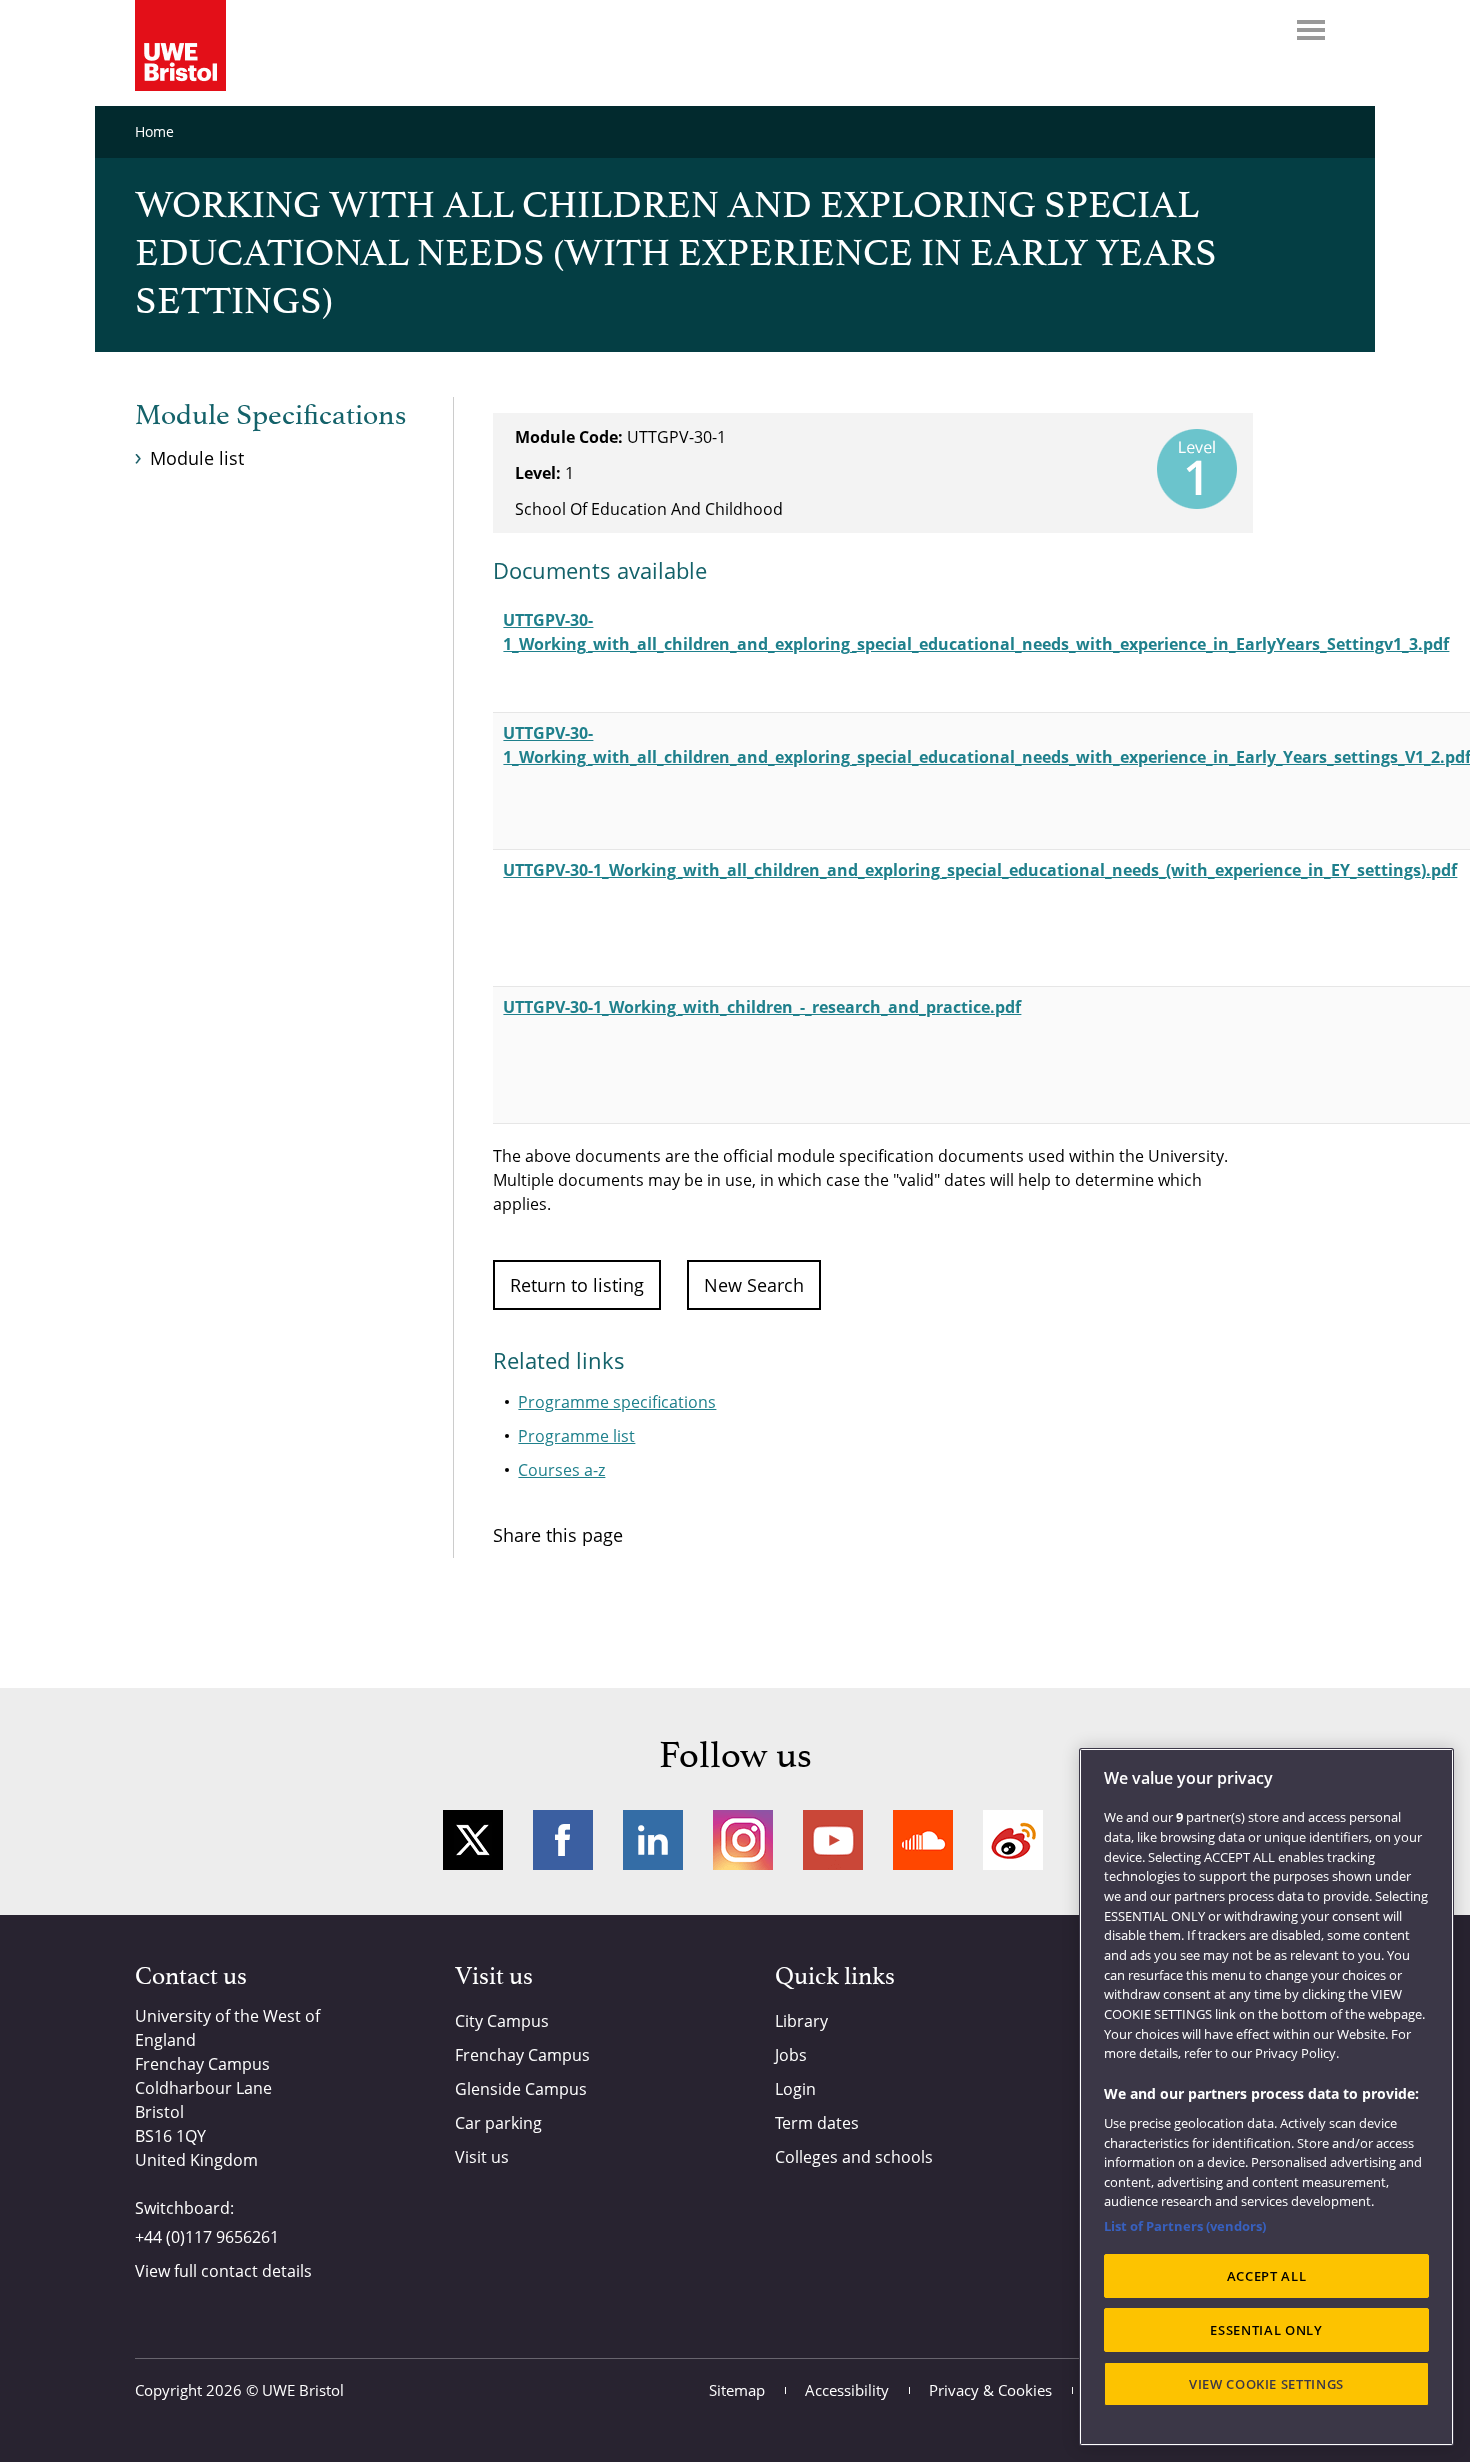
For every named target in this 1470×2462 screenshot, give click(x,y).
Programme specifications (617, 1402)
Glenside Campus (521, 2089)
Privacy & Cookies (990, 2390)
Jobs (791, 2055)
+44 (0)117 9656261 (207, 2237)
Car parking (498, 2123)
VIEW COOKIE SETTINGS (1266, 2384)
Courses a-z (561, 1470)
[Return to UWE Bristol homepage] (180, 45)
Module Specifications (270, 416)
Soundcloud (923, 1840)
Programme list (576, 1436)
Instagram (743, 1840)
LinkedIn (653, 1840)
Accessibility (847, 2390)
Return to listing (577, 1285)
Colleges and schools (854, 2157)
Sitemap (737, 2390)
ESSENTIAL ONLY (1266, 2330)
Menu (1311, 30)
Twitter (473, 1840)
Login (795, 2089)
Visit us (482, 2157)
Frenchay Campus (522, 2055)
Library (801, 2021)
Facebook (563, 1840)
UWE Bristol (303, 2390)
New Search (754, 1285)
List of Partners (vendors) (1185, 2226)
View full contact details (223, 2271)
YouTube (833, 1840)
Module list (197, 458)
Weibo (1013, 1840)
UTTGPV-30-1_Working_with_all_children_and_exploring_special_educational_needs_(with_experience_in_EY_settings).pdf (980, 870)
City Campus (502, 2021)
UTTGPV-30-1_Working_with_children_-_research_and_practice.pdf (762, 1007)
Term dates (817, 2123)
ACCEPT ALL (1267, 2276)
